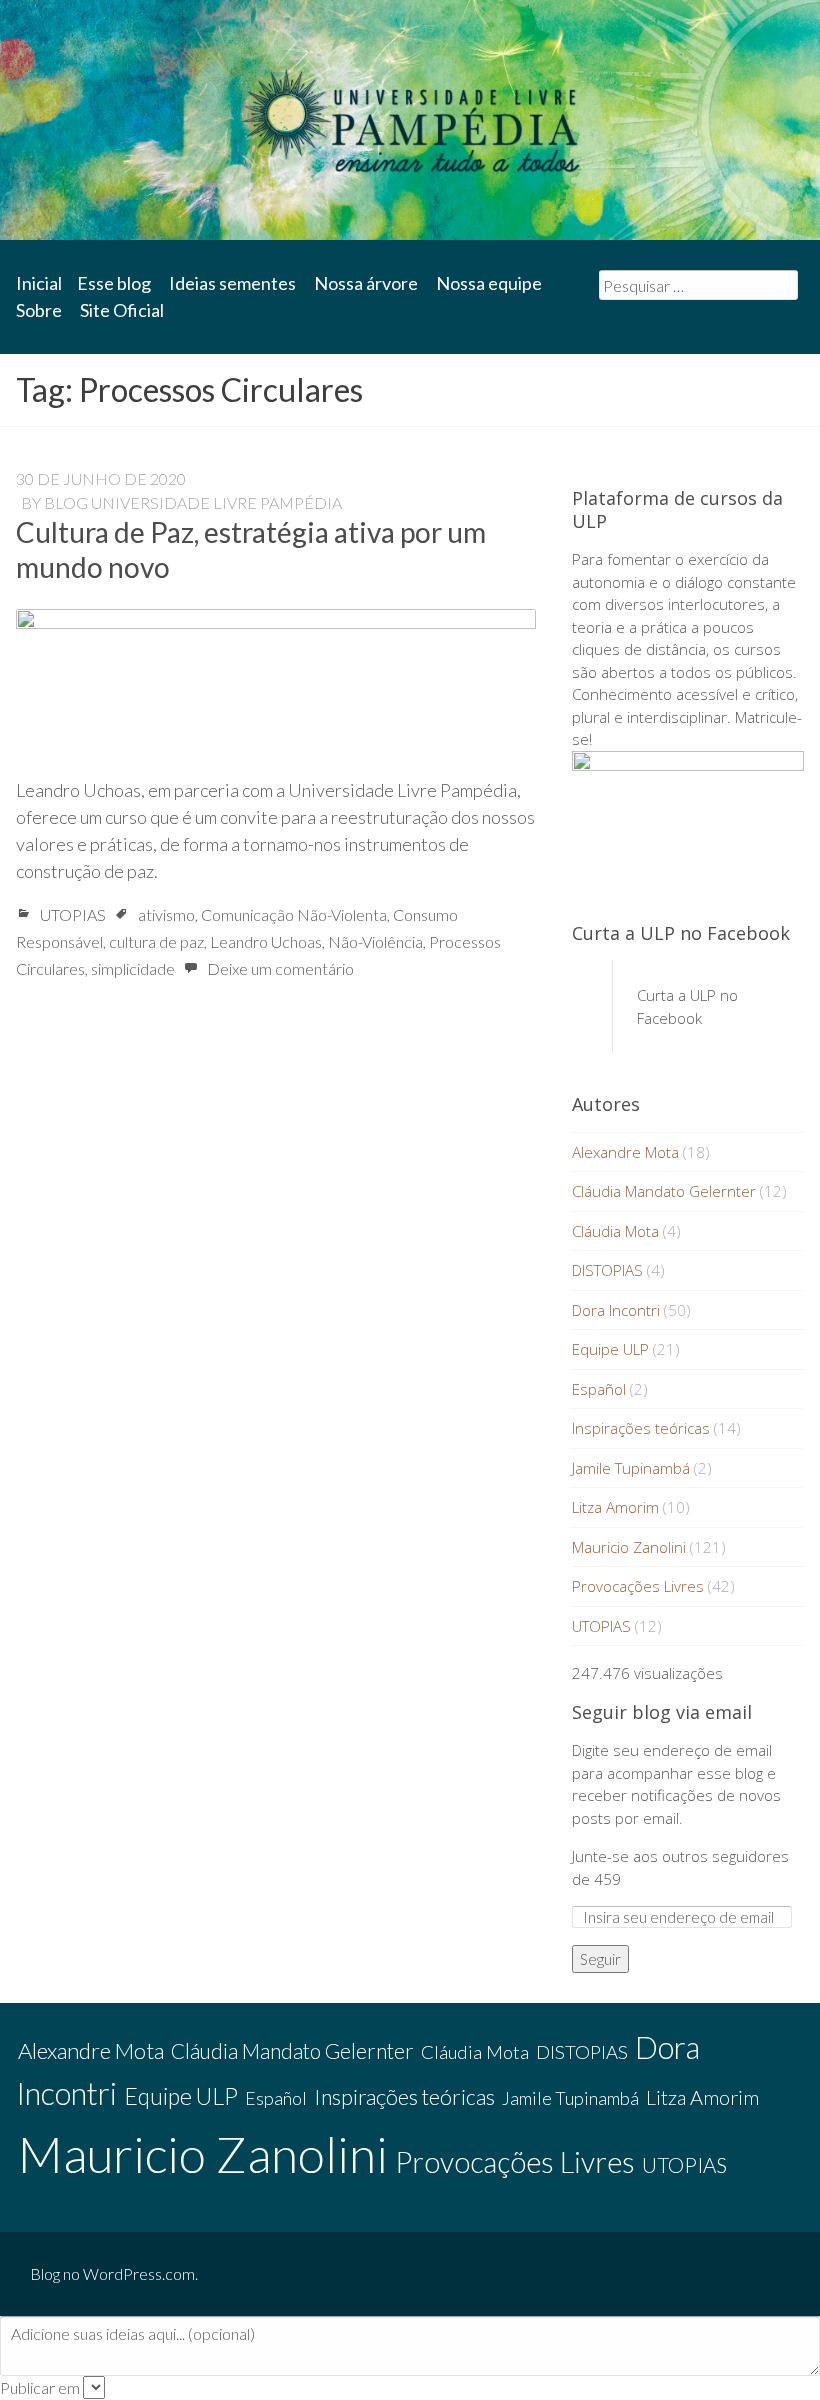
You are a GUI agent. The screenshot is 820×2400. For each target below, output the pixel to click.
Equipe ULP (610, 1349)
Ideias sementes (232, 283)
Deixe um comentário (280, 968)
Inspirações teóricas (641, 1428)
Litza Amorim (615, 1507)
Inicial (39, 283)
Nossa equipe (489, 283)
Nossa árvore (366, 283)
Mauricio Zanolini (629, 1547)
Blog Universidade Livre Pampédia (193, 502)
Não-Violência (375, 941)
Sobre (39, 310)
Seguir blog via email (662, 1712)
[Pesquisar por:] (698, 285)
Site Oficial (122, 310)
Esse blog (114, 283)
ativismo (166, 914)
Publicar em (40, 2387)
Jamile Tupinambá (631, 1468)
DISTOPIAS (607, 1270)
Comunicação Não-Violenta (294, 914)
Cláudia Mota (615, 1231)
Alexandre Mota (625, 1152)
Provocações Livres (638, 1586)
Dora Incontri (616, 1310)
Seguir (600, 1959)
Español (599, 1389)
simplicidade (133, 968)
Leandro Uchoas (266, 941)
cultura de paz (156, 941)
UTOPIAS (73, 914)
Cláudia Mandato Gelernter (664, 1191)
